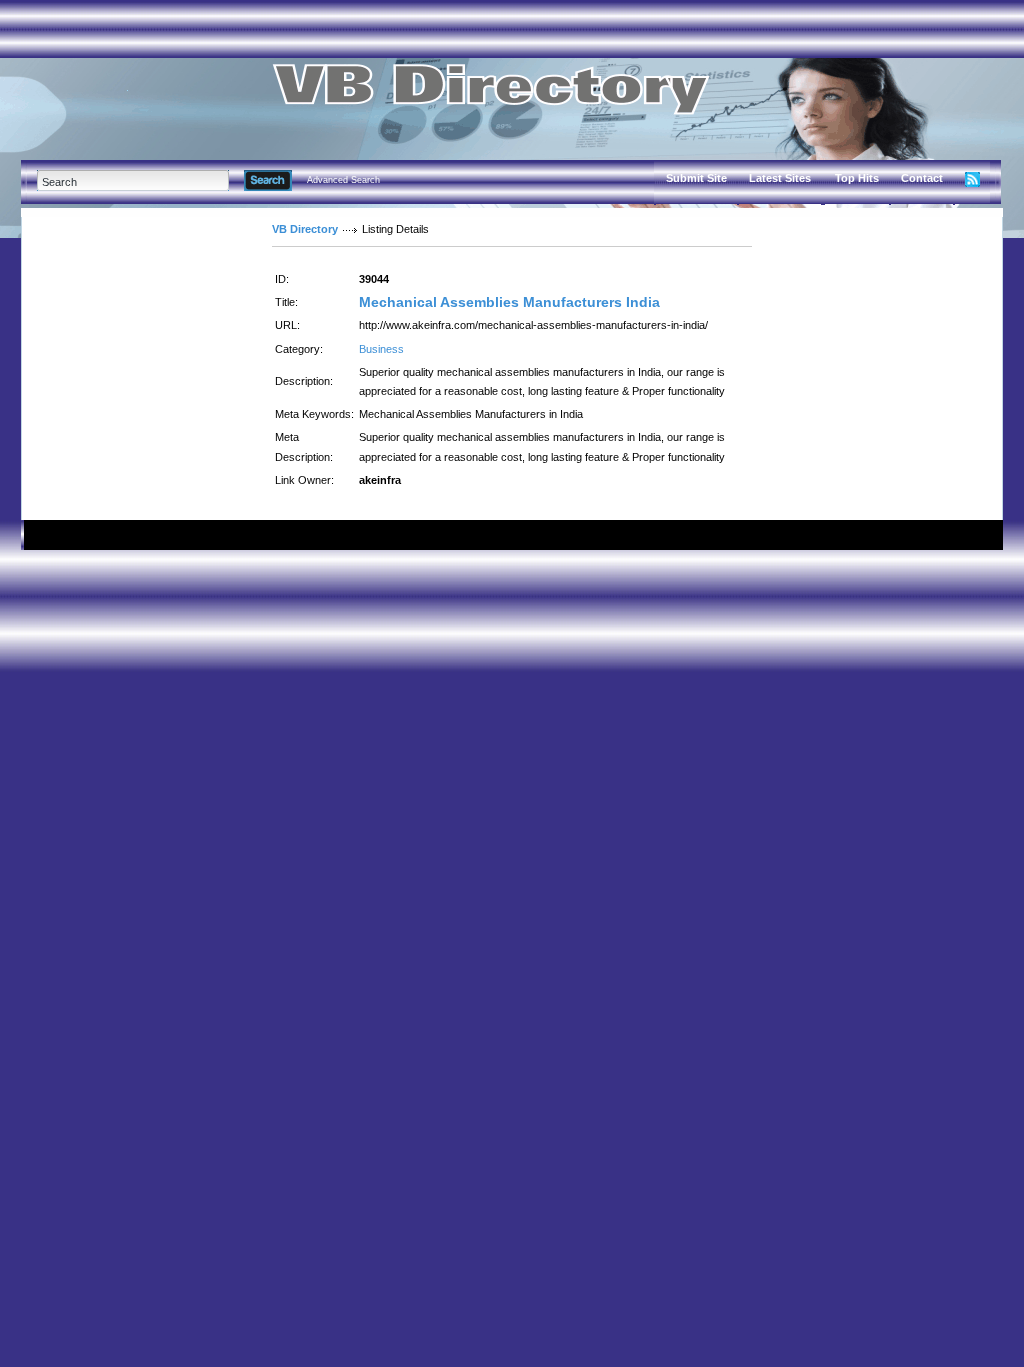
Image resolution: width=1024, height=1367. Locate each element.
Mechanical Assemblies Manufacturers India (509, 302)
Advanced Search (343, 180)
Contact (922, 178)
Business (381, 349)
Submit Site (696, 178)
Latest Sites (780, 178)
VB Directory (305, 229)
